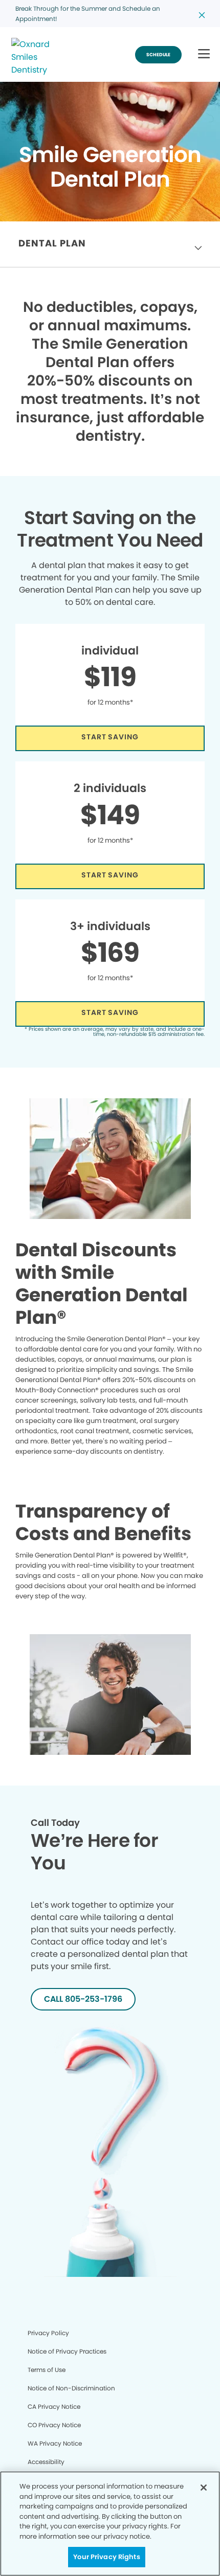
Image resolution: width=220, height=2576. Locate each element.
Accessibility (46, 2462)
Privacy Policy (48, 2333)
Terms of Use (47, 2370)
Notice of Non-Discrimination (71, 2388)
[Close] (204, 2488)
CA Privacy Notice (54, 2406)
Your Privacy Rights (106, 2557)
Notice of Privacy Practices (67, 2351)
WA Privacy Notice (55, 2443)
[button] (204, 54)
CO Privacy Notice (54, 2425)
